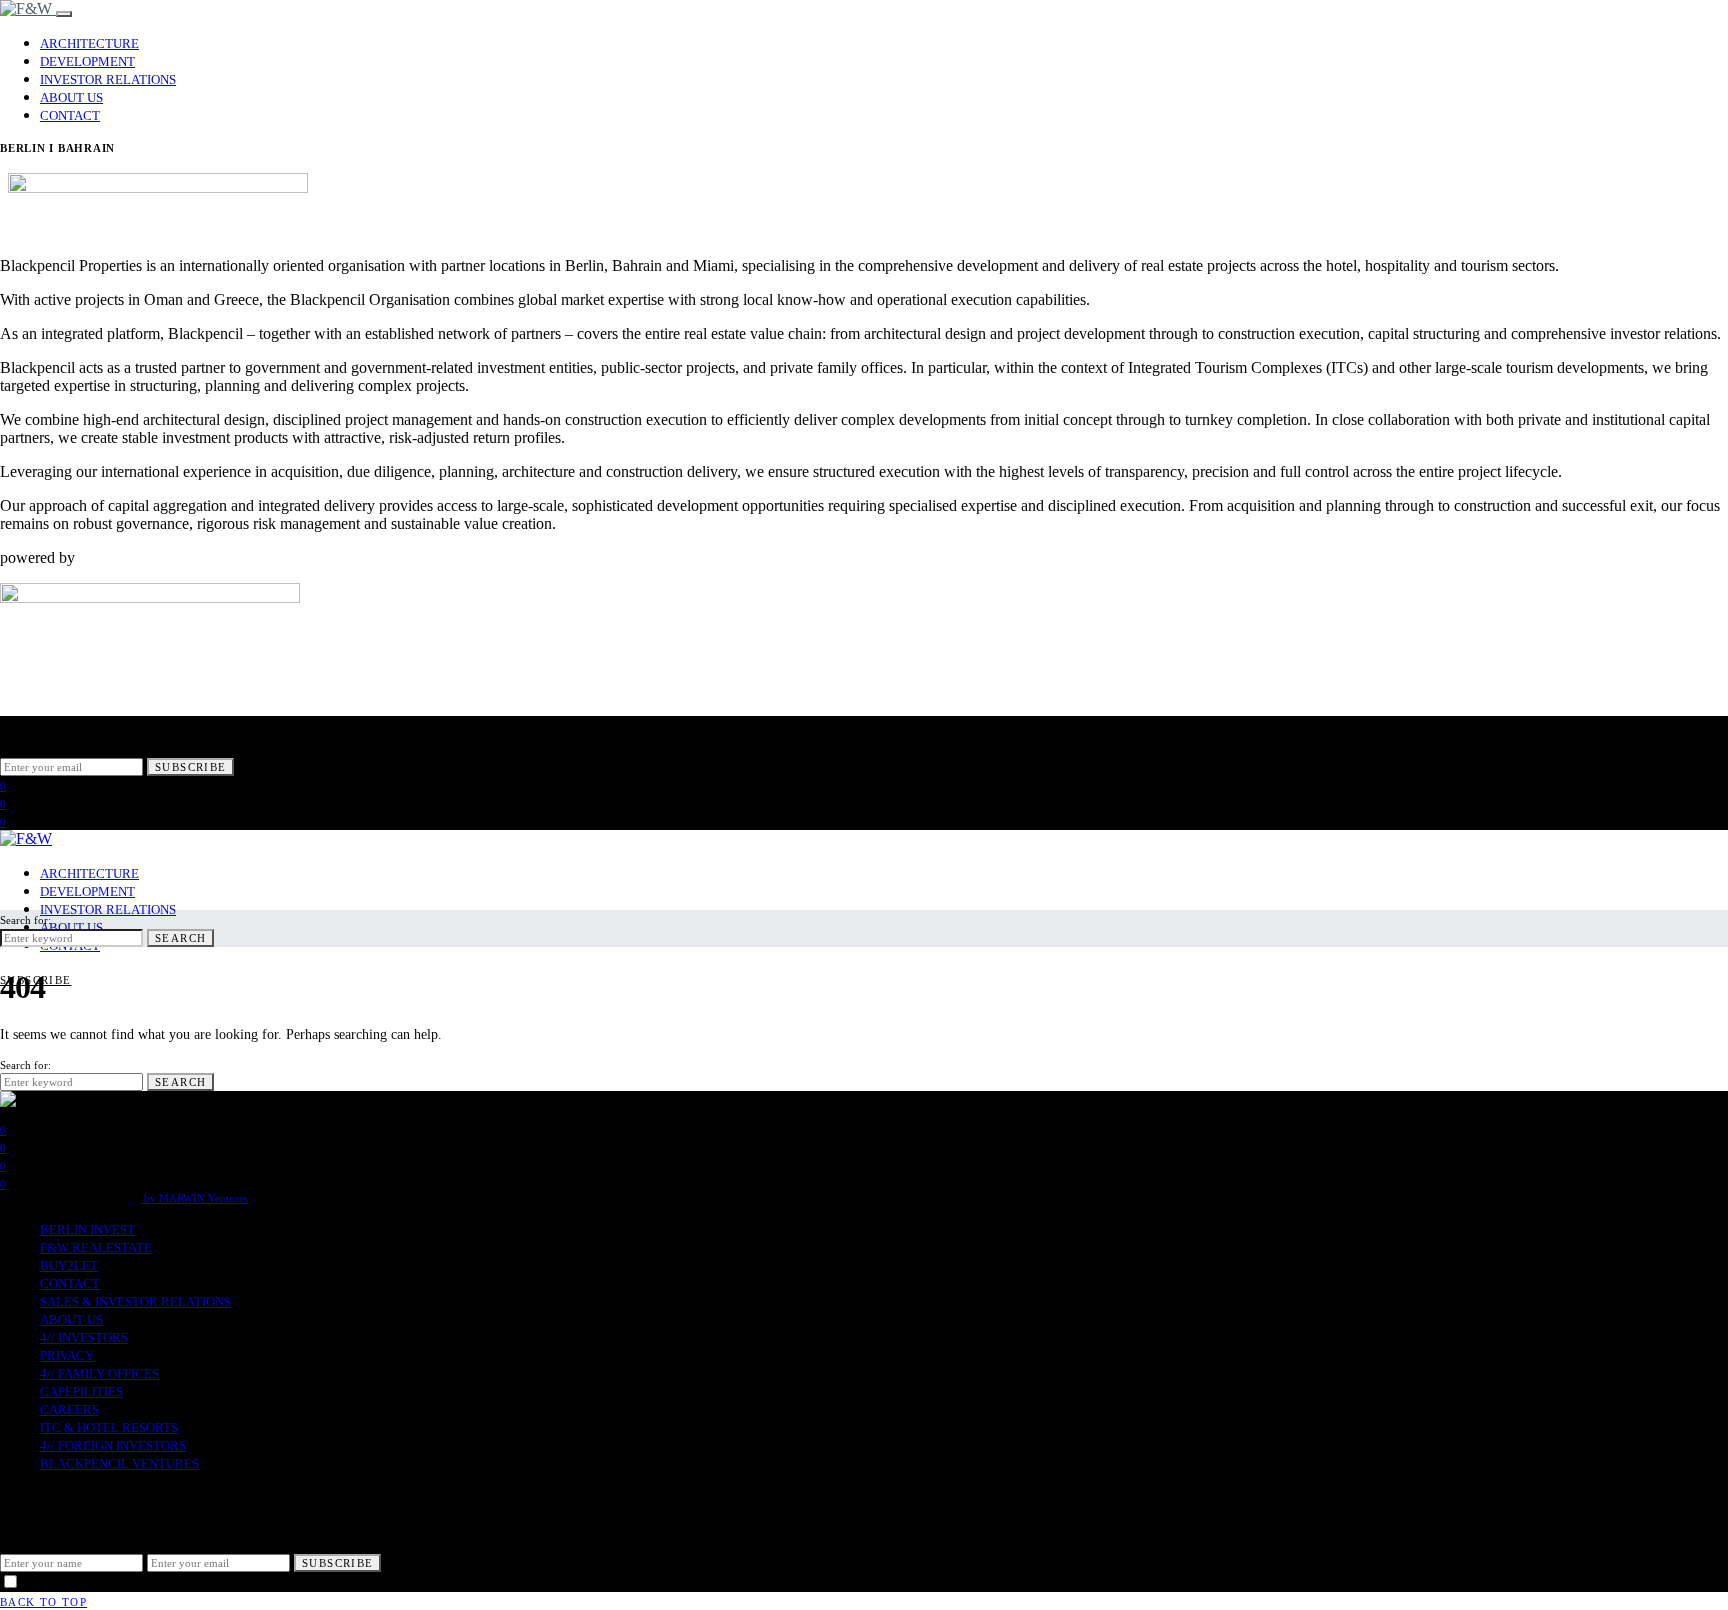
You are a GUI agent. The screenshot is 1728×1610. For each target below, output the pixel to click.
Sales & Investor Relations (135, 1301)
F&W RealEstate (96, 1247)
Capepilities (81, 1391)
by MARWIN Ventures (194, 1198)
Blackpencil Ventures (119, 1463)
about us (71, 97)
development (87, 61)
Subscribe (190, 767)
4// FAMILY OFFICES (99, 1373)
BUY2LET (69, 1265)
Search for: (25, 920)
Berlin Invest (87, 1229)
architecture (89, 43)
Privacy (67, 1355)
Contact (70, 115)
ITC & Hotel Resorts (109, 1427)
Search (180, 938)
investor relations (108, 79)
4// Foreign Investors (113, 1445)
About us (71, 1319)
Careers (69, 1409)
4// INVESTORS (84, 1337)
